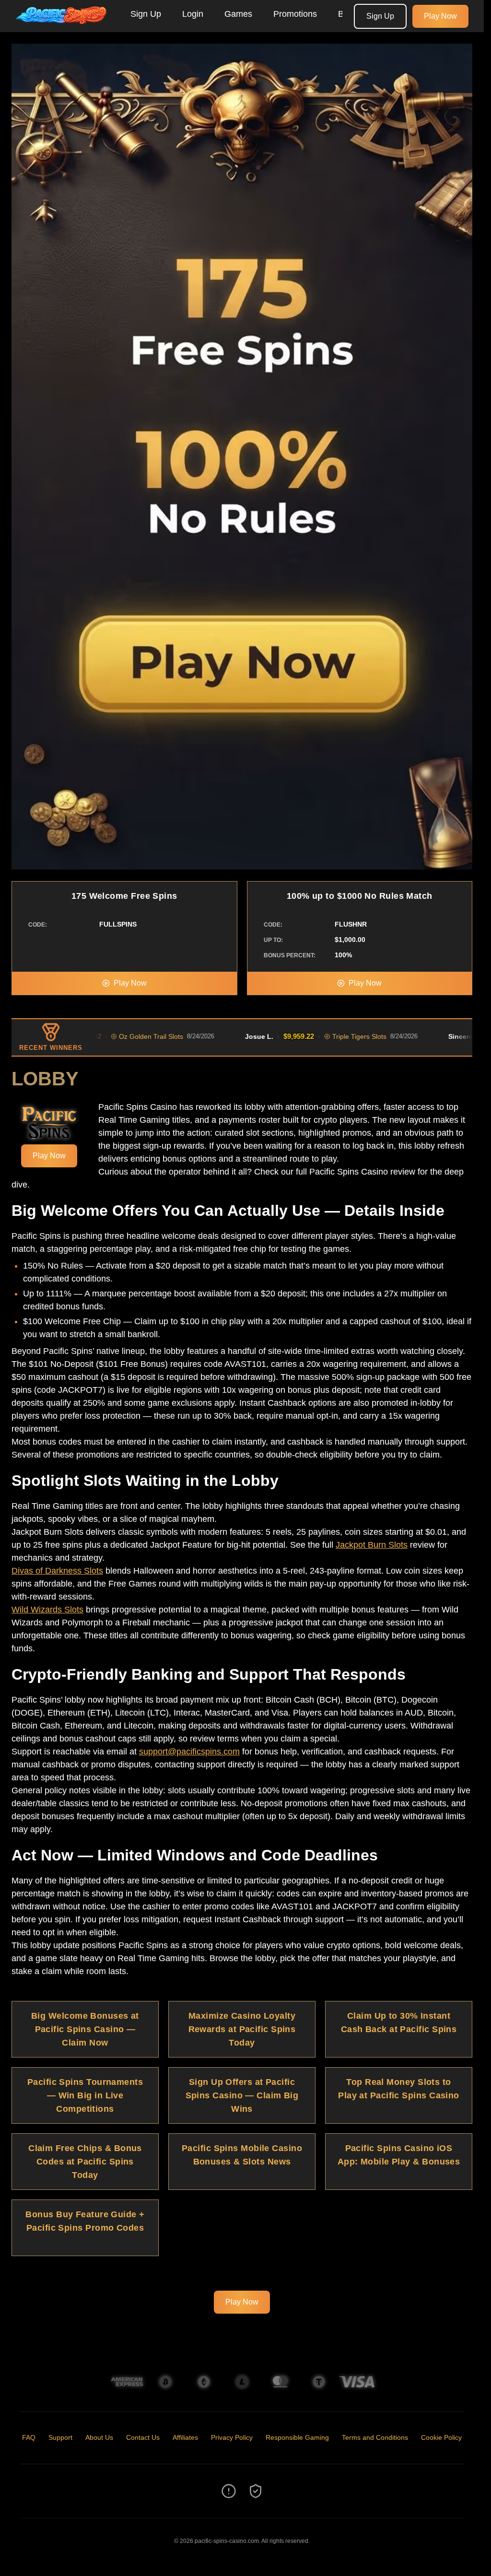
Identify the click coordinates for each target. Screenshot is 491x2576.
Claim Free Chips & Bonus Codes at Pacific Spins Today (85, 2162)
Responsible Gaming (297, 2437)
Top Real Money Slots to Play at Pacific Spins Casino (399, 2089)
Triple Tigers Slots (303, 1036)
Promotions (295, 14)
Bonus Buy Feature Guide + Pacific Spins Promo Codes (85, 2221)
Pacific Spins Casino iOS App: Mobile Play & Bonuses (399, 2155)
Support (60, 2437)
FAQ (29, 2437)
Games (238, 14)
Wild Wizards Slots (47, 1610)
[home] (63, 25)
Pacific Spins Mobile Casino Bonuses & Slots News (242, 2155)
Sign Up (146, 14)
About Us (99, 2437)
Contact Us (143, 2437)
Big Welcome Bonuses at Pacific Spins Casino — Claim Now (85, 2029)
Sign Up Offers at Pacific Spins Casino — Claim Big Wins (242, 2095)
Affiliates (185, 2437)
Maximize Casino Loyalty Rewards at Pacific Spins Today (242, 2029)
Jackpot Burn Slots (372, 1545)
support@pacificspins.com (189, 1752)
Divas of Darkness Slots (57, 1571)
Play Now (440, 16)
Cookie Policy (441, 2437)
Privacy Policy (232, 2437)
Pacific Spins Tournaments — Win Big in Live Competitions (85, 2095)
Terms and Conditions (375, 2437)
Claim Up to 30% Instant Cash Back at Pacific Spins (399, 2023)
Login (193, 14)
